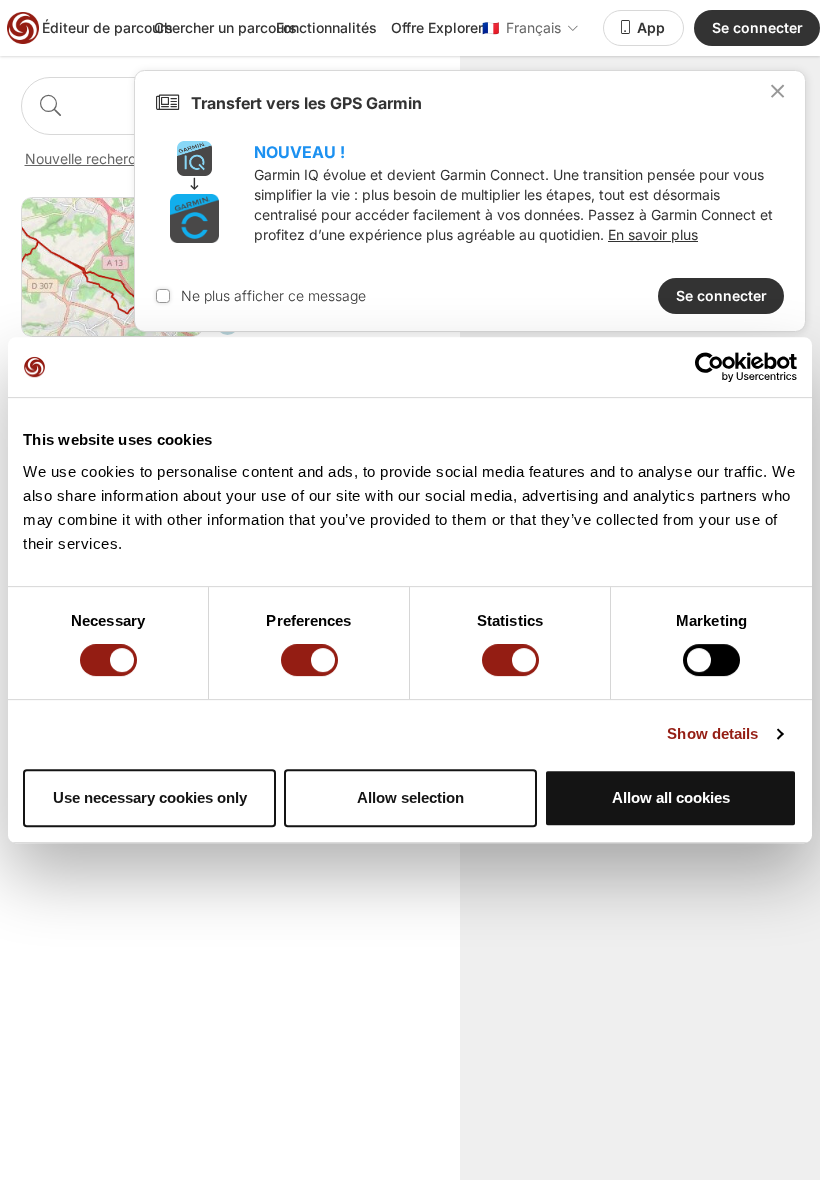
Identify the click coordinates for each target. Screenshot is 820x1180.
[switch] (309, 660)
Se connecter (757, 27)
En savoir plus (653, 234)
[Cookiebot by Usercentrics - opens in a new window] (709, 367)
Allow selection (410, 797)
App (651, 27)
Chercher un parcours (225, 27)
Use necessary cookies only (150, 797)
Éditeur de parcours (107, 27)
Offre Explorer (437, 27)
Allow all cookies (671, 797)
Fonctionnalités (326, 27)
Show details (712, 733)
